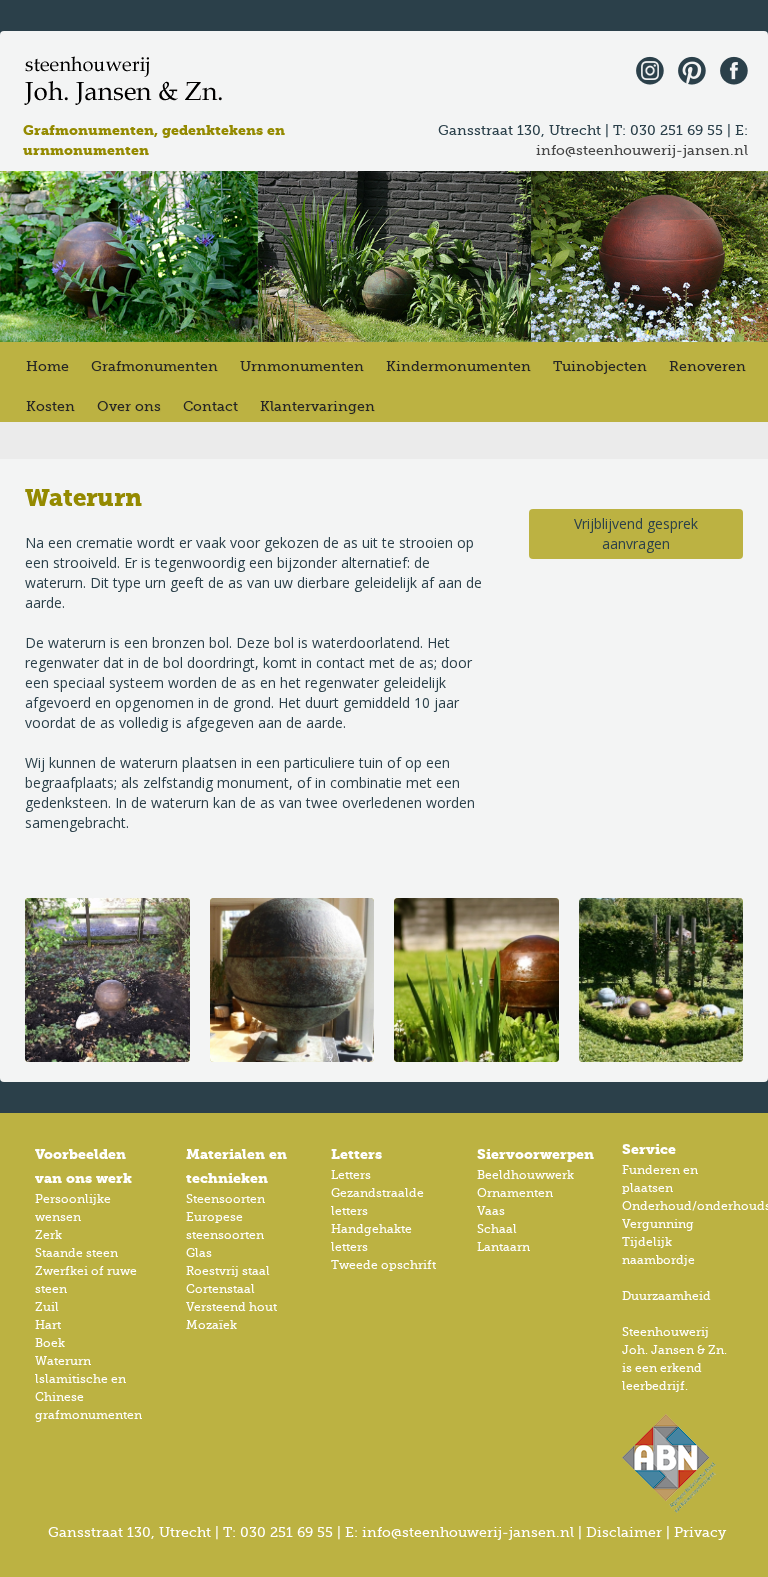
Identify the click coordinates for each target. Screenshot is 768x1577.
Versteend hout (231, 1308)
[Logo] (125, 81)
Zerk (48, 1236)
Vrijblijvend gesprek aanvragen (636, 533)
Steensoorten (225, 1200)
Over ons (129, 407)
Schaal (497, 1230)
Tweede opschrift (383, 1266)
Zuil (47, 1308)
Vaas (491, 1212)
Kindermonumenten (458, 367)
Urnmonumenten (302, 367)
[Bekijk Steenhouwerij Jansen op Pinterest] (687, 68)
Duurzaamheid (666, 1297)
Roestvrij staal (228, 1272)
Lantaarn (503, 1248)
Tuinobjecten (600, 367)
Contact (210, 407)
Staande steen (76, 1254)
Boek (50, 1344)
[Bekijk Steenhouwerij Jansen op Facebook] (729, 68)
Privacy (700, 1533)
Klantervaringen (317, 407)
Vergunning (658, 1225)
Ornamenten (515, 1194)
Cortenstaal (220, 1290)
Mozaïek (211, 1326)
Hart (48, 1326)
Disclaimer (624, 1533)
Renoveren (707, 367)
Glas (199, 1254)
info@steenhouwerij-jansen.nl (642, 151)
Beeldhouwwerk (525, 1176)
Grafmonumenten (154, 367)
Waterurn (63, 1362)
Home (47, 367)
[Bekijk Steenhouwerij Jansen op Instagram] (645, 68)
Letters (351, 1176)
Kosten (50, 407)
